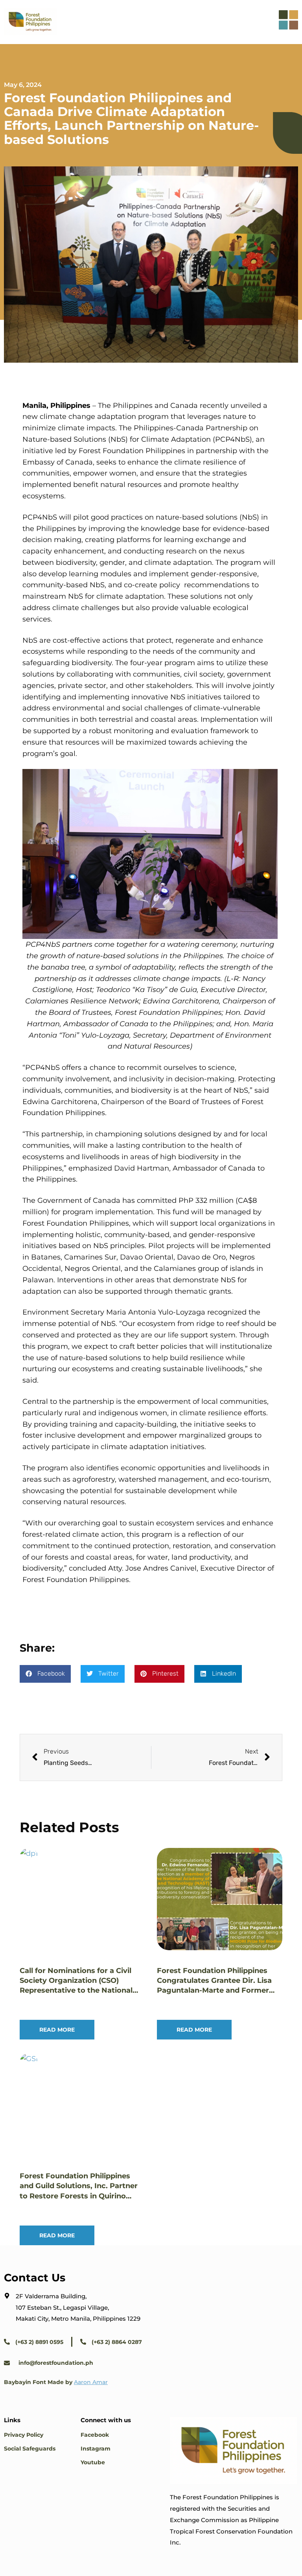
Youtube (93, 2462)
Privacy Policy (24, 2435)
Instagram (96, 2449)
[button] (45, 1674)
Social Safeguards (30, 2449)
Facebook (95, 2435)
